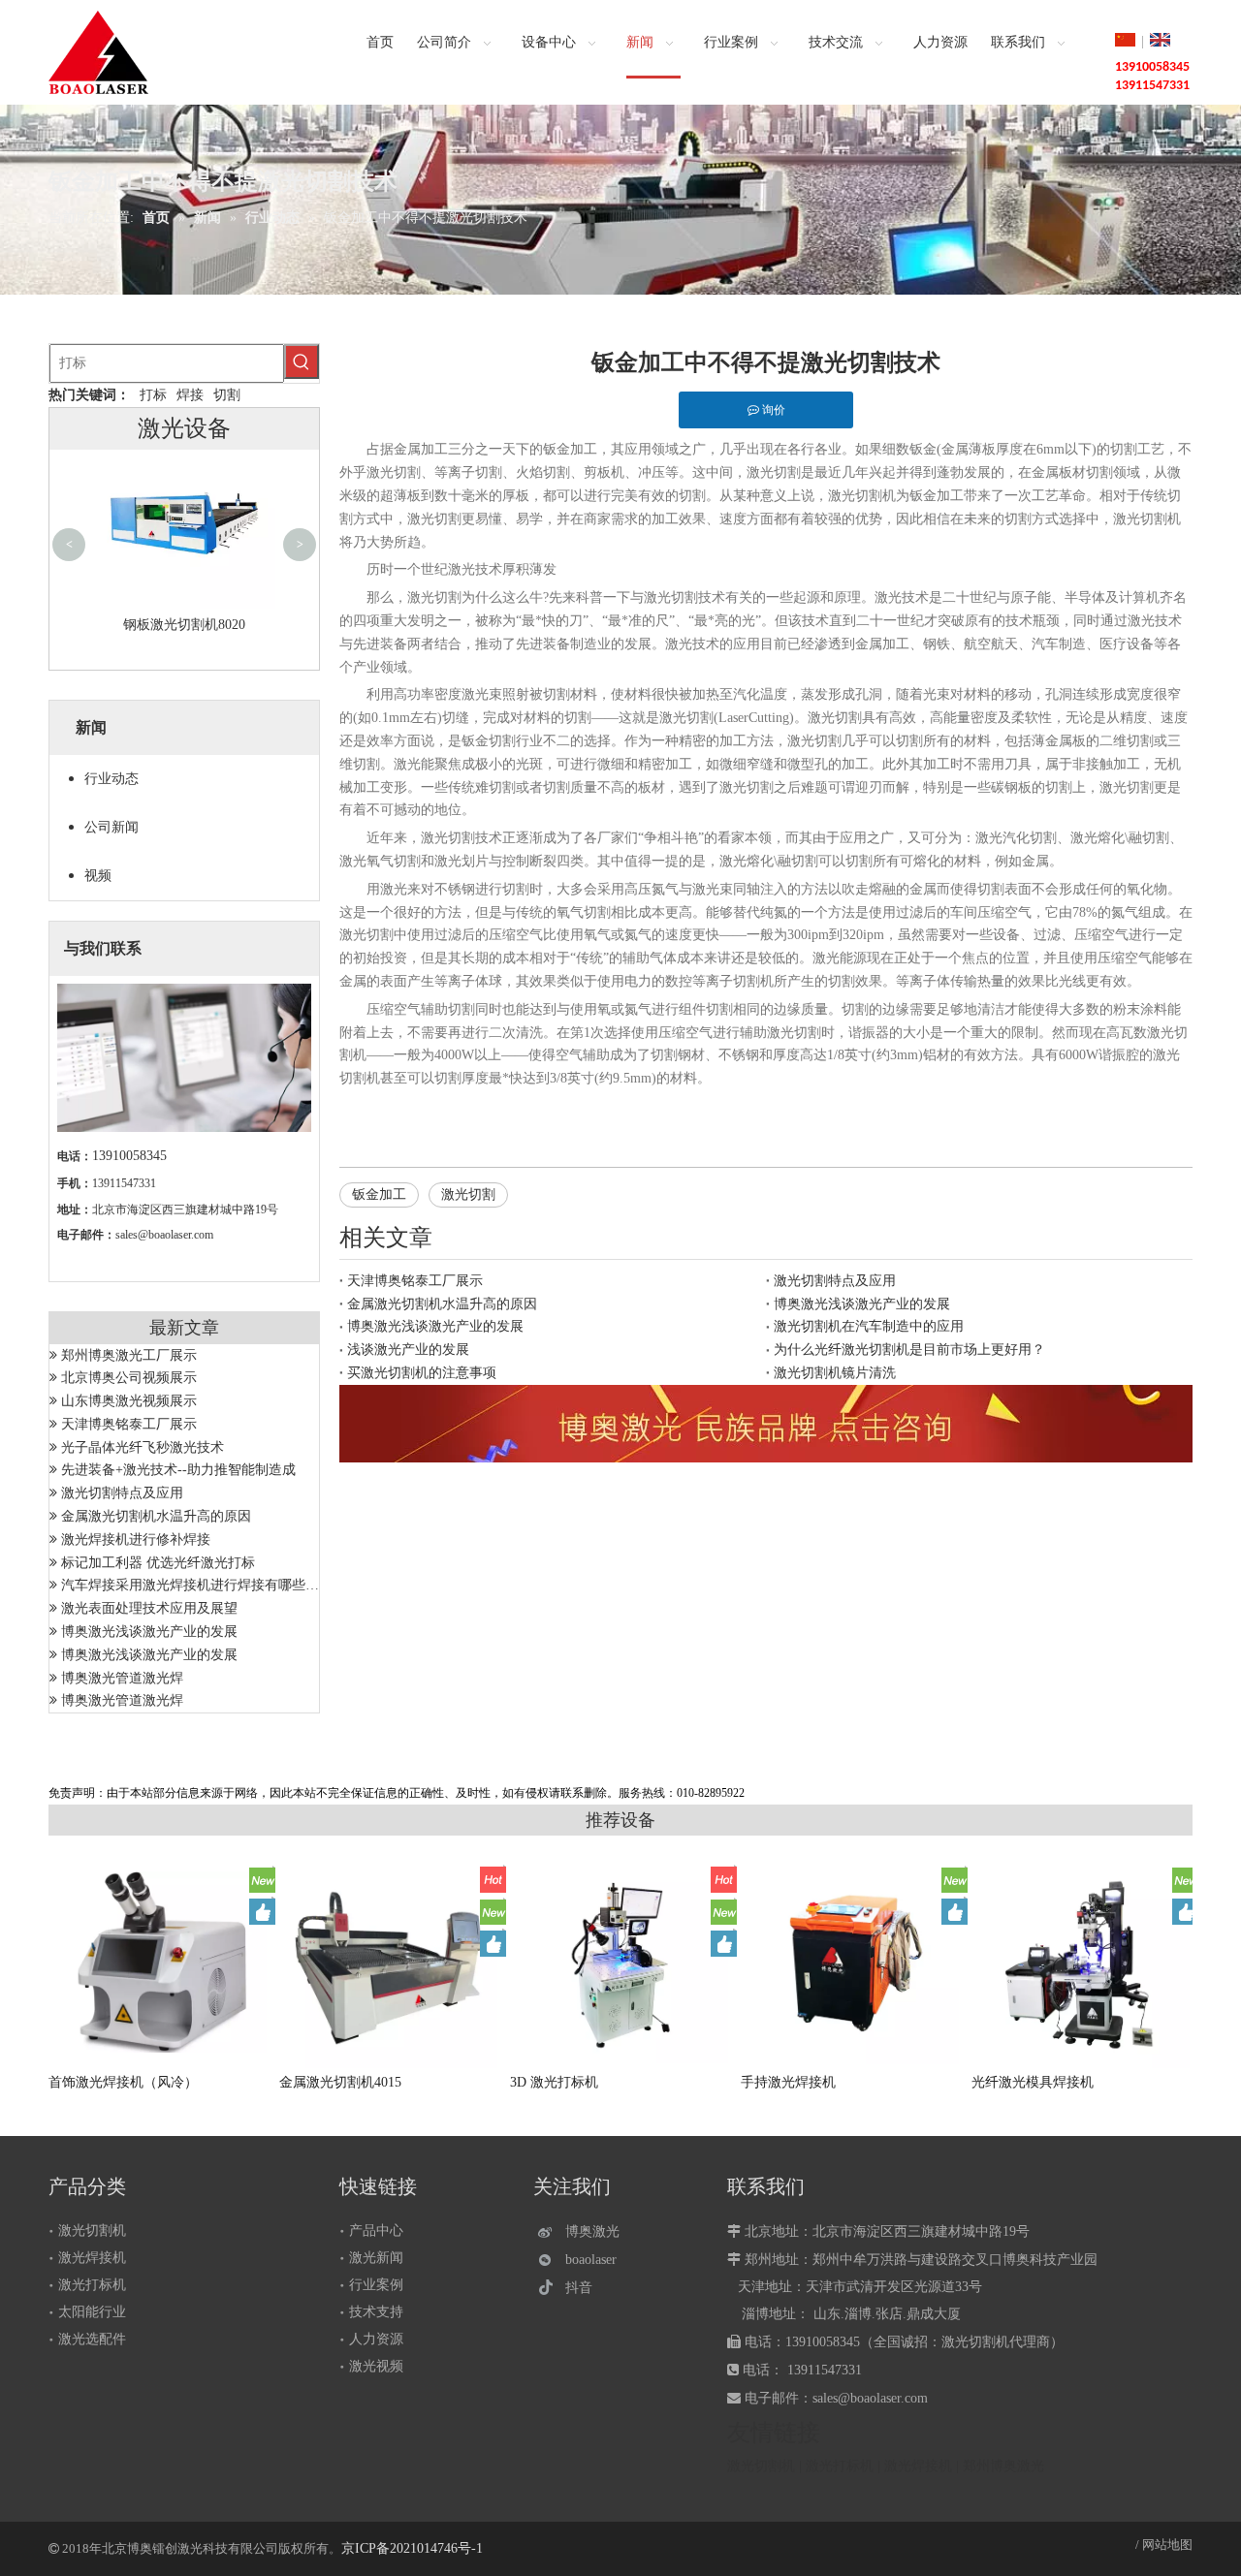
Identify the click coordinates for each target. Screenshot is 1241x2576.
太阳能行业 (92, 2312)
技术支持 (376, 2312)
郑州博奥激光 (1003, 2466)
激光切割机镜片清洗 (835, 1373)
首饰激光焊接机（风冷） (123, 2082)
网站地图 (1167, 2545)
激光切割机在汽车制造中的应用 (869, 1326)
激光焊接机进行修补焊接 (136, 1539)
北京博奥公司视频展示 (129, 1378)
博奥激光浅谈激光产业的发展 (149, 1632)
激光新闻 (376, 2258)
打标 (153, 395)
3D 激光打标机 (554, 2082)
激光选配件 (92, 2339)
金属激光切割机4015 (340, 2082)
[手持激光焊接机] (852, 1962)
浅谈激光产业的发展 (408, 1350)
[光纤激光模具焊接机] (1083, 1965)
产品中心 (376, 2230)
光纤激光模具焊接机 (1033, 2082)
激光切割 (468, 1194)
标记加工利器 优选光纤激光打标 (158, 1563)
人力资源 (376, 2339)
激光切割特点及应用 (122, 1493)
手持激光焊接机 (788, 2082)
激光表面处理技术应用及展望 (149, 1608)
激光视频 (376, 2366)
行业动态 (111, 779)
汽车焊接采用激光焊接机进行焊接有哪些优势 (197, 1585)
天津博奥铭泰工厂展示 (129, 1424)
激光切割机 (92, 2230)
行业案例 (376, 2285)
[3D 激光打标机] (621, 1962)
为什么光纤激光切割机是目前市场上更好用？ (909, 1350)
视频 (98, 876)
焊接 (190, 395)
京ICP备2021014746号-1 (412, 2548)
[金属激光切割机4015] (391, 1962)
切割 (227, 395)
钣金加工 (379, 1194)
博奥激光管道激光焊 (122, 1678)
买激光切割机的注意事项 (422, 1373)
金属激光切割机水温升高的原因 (156, 1516)
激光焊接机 (92, 2258)
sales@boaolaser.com (164, 1235)
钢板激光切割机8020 (184, 625)
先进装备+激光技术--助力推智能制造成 (178, 1470)
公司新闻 (111, 827)
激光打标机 (92, 2285)
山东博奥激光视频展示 (129, 1401)
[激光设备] (766, 1424)
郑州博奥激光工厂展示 (129, 1355)
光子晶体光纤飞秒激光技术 (143, 1447)
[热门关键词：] (302, 361)
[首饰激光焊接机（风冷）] (160, 1962)
